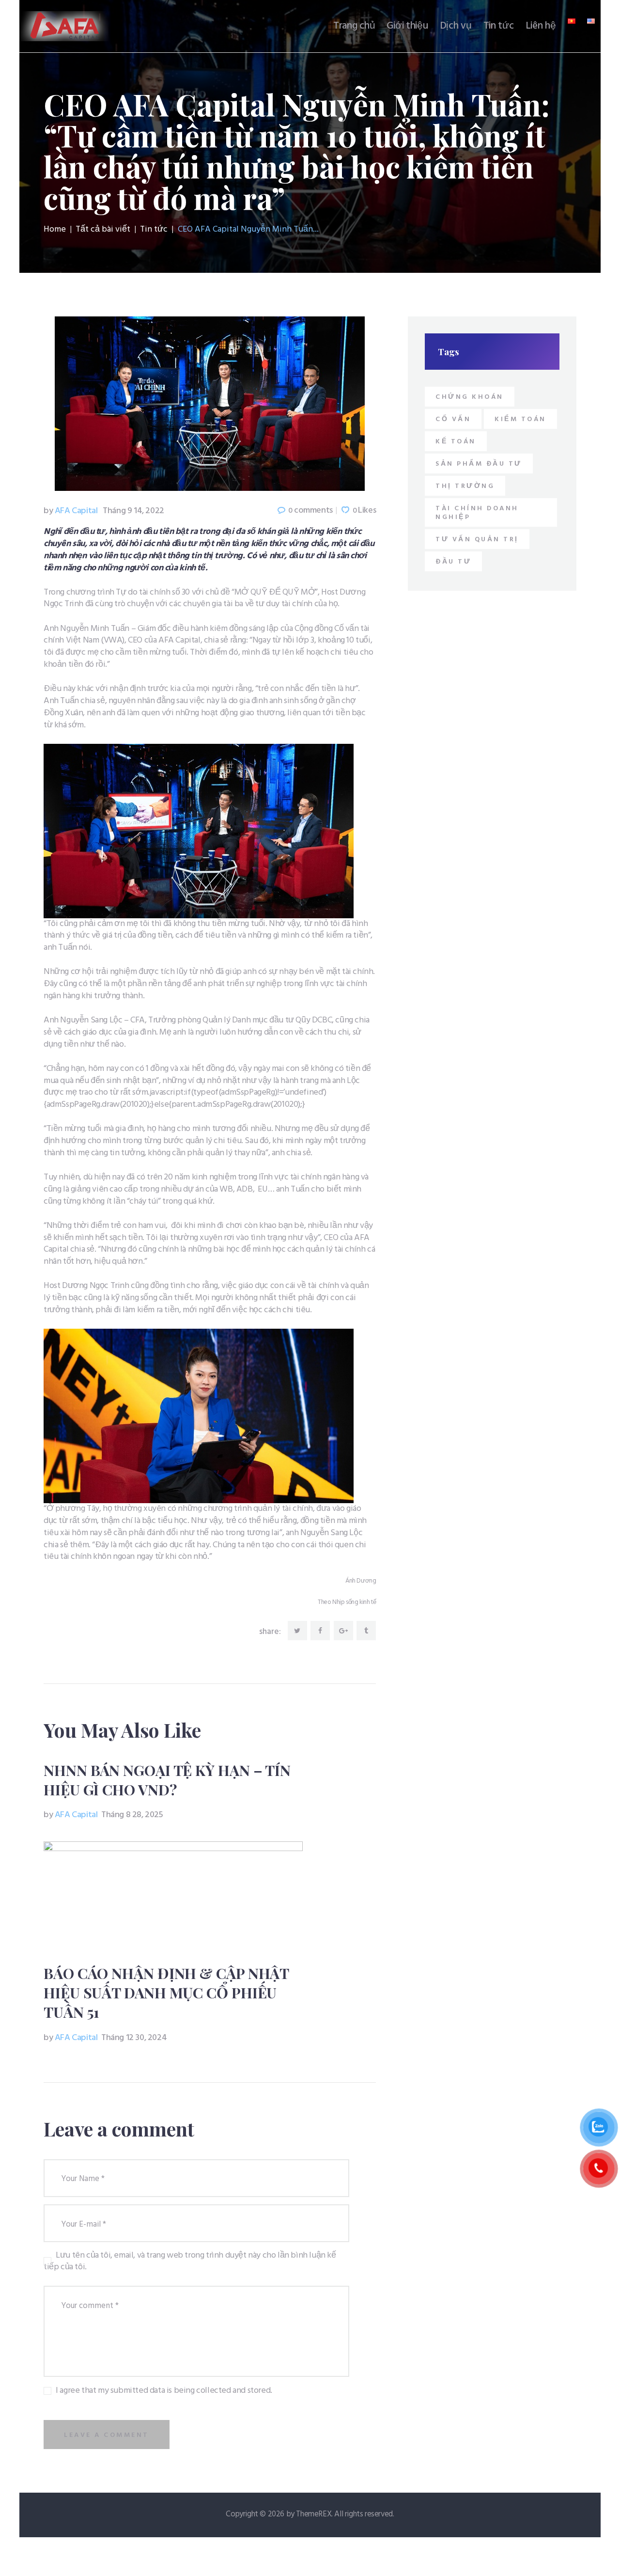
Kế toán (456, 442)
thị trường (465, 486)
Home (55, 230)
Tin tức (154, 230)
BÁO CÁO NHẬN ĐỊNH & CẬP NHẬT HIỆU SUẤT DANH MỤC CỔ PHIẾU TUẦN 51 (166, 1993)
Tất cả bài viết (103, 229)
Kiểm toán (520, 419)
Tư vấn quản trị (477, 540)
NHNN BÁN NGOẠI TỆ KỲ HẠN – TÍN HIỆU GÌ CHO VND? (167, 1780)
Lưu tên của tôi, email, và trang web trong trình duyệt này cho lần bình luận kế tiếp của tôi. (190, 2262)
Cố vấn (453, 419)
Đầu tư (453, 562)
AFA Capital (71, 511)
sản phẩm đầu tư (479, 464)
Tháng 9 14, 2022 (133, 511)
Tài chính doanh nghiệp (477, 513)
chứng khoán (470, 397)
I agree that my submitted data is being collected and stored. (164, 2391)
